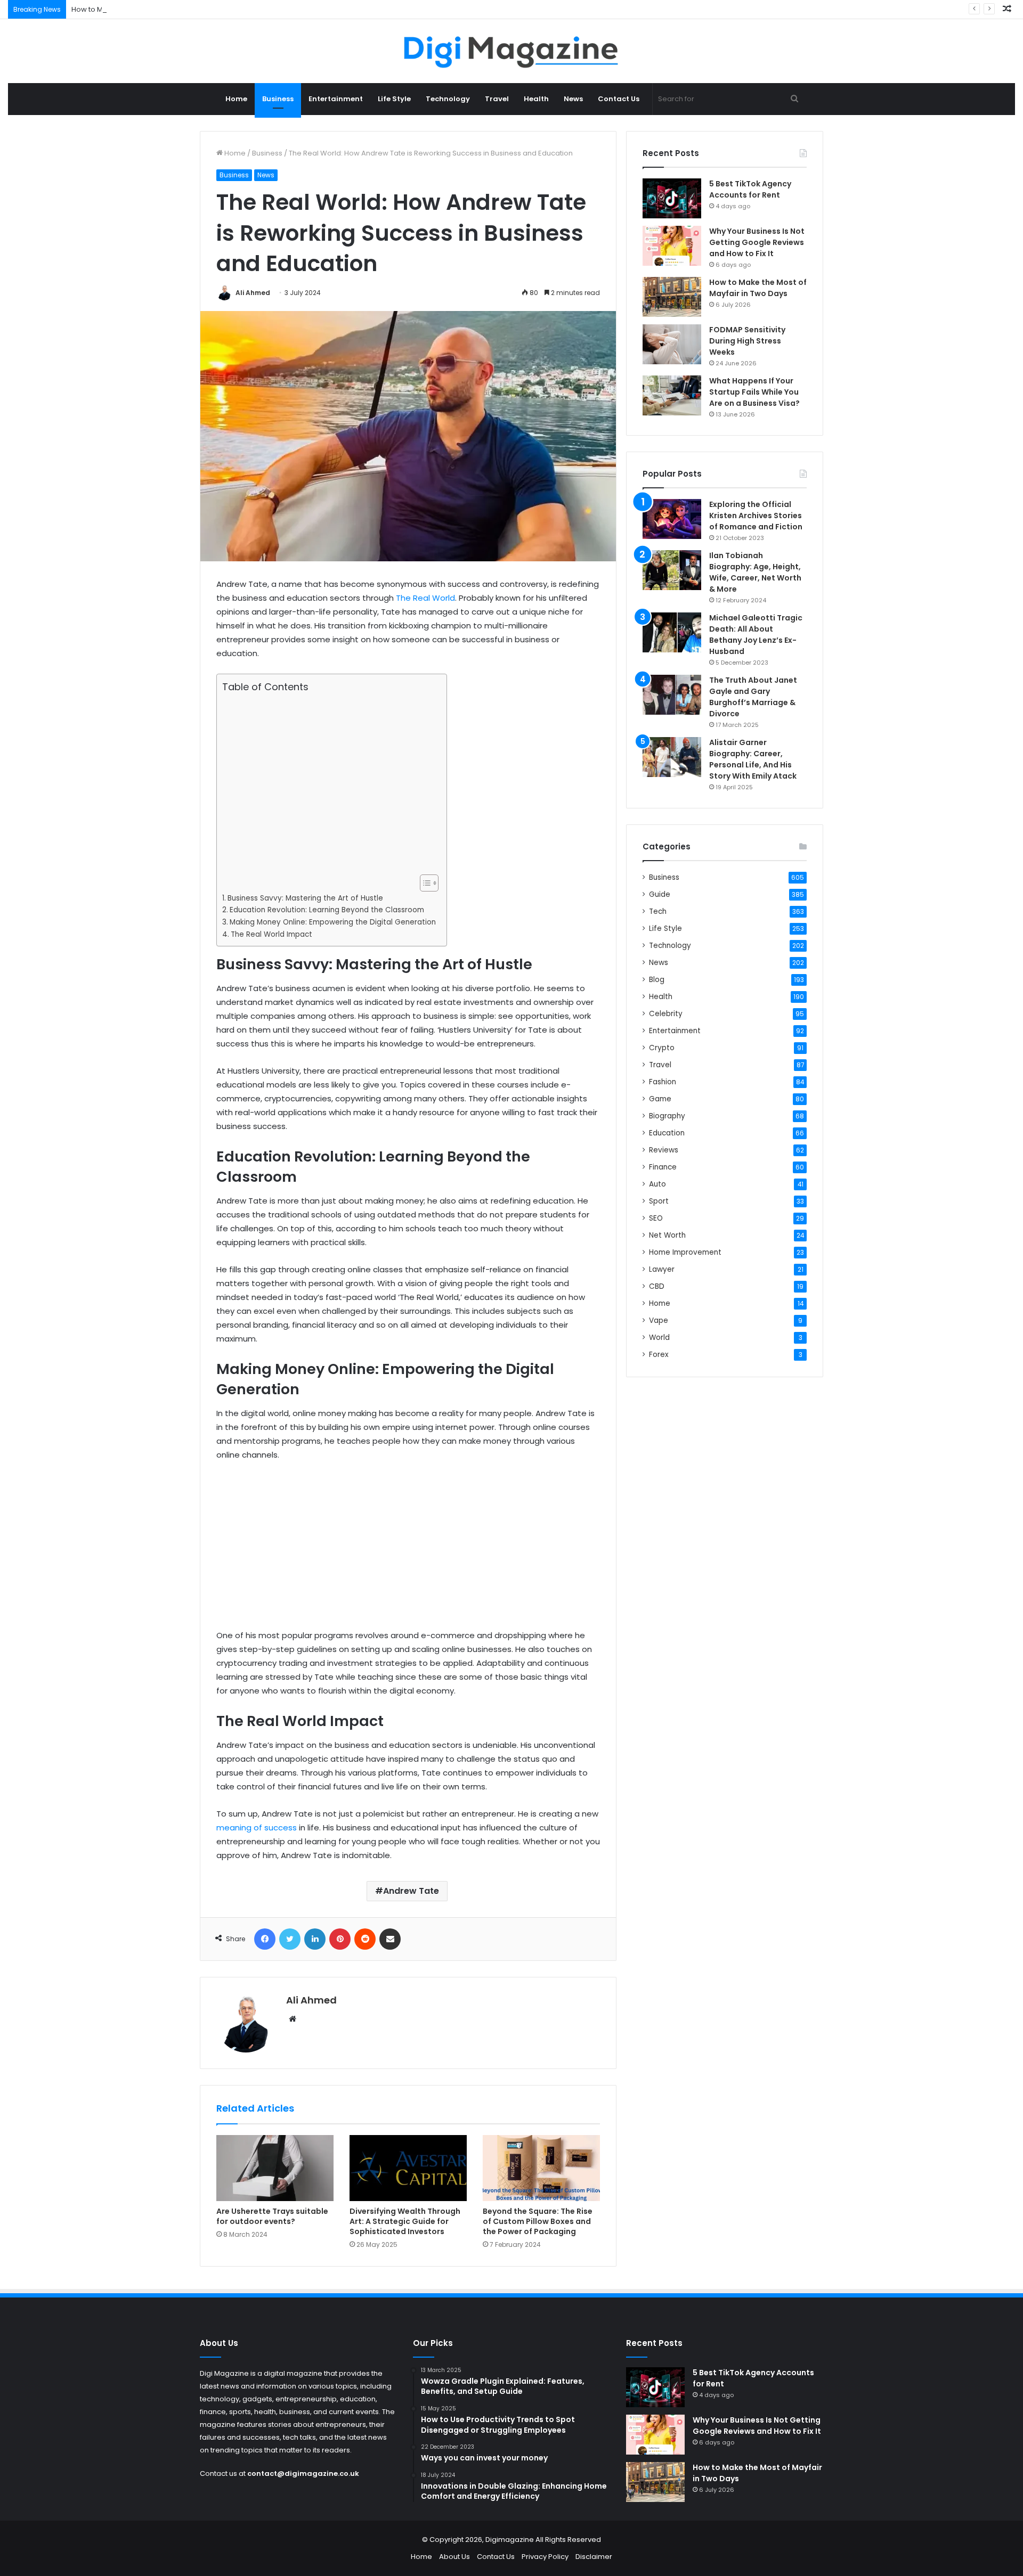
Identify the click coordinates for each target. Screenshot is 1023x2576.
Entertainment (336, 99)
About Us (454, 2557)
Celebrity (666, 1014)
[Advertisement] (329, 784)
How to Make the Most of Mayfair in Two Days (148, 9)
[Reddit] (365, 1939)
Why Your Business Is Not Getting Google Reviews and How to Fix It (757, 242)
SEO (656, 1218)
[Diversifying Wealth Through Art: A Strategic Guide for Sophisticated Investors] (408, 2168)
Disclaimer (594, 2557)
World (659, 1338)
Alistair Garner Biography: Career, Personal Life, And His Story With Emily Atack (753, 759)
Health (536, 99)
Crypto (662, 1048)
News (573, 99)
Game (660, 1099)
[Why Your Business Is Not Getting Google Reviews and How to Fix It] (672, 246)
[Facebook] (265, 1939)
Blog (657, 980)
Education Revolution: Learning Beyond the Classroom (327, 910)
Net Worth (667, 1235)
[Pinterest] (340, 1939)
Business (278, 99)
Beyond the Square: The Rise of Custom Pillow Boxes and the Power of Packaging (538, 2221)
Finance (663, 1167)
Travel (497, 99)
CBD (657, 1286)
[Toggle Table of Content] (424, 883)
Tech (658, 911)
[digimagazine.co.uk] (512, 51)
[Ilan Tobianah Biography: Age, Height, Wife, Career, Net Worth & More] (672, 570)
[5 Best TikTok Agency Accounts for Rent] (672, 198)
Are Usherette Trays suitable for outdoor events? (272, 2216)
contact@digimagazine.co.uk (303, 2473)
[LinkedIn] (315, 1939)
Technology (448, 99)
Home (236, 99)
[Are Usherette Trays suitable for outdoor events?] (275, 2168)
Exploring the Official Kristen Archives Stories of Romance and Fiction (756, 516)
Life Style (394, 99)
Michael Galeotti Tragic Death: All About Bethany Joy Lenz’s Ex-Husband (756, 635)
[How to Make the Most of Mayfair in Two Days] (672, 297)
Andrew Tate (411, 1891)
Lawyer (662, 1269)
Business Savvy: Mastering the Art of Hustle (305, 898)
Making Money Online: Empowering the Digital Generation (333, 922)
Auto (657, 1184)
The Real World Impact (271, 934)
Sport (659, 1201)
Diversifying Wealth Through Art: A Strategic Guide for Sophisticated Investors (405, 2221)
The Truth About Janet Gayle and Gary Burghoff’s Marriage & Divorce (753, 697)
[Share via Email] (390, 1939)
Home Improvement (685, 1252)
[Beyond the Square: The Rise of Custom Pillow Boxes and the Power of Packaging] (541, 2168)
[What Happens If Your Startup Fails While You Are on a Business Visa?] (672, 395)
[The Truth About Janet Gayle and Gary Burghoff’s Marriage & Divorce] (672, 695)
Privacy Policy (545, 2557)
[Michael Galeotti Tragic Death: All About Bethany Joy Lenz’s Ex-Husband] (672, 632)
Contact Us (619, 99)
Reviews (664, 1150)
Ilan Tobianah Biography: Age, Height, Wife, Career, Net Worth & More (755, 572)
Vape (659, 1320)
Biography (667, 1116)
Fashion (663, 1082)
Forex (659, 1355)
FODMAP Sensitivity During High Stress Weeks (747, 341)
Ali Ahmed (253, 293)
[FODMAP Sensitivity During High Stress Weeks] (672, 344)
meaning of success (257, 1827)
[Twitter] (290, 1939)
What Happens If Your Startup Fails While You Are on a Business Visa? (754, 392)
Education (667, 1133)
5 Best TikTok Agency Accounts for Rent (750, 189)
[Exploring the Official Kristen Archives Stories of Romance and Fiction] (672, 519)
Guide (660, 894)
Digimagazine (510, 2540)
